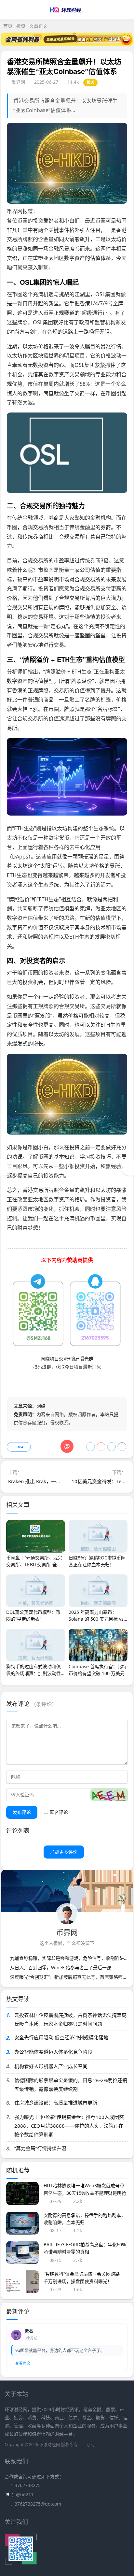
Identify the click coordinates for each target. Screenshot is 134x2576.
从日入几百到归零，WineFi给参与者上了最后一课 (61, 1968)
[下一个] (127, 1167)
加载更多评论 (64, 1852)
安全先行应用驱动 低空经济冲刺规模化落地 (61, 2037)
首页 (8, 26)
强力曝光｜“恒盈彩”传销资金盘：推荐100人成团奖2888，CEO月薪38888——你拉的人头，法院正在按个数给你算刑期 (69, 2126)
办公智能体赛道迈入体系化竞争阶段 (53, 2052)
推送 (91, 82)
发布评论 (22, 1812)
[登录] (110, 10)
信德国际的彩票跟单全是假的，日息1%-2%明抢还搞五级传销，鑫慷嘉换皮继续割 (71, 2084)
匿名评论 (59, 1812)
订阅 (90, 2445)
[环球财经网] (67, 15)
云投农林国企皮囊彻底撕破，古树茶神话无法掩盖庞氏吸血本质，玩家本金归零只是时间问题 (70, 2019)
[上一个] (7, 1167)
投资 (21, 26)
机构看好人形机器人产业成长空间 (51, 2066)
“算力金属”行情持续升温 (40, 2148)
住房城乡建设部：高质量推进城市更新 (56, 2103)
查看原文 (23, 2363)
